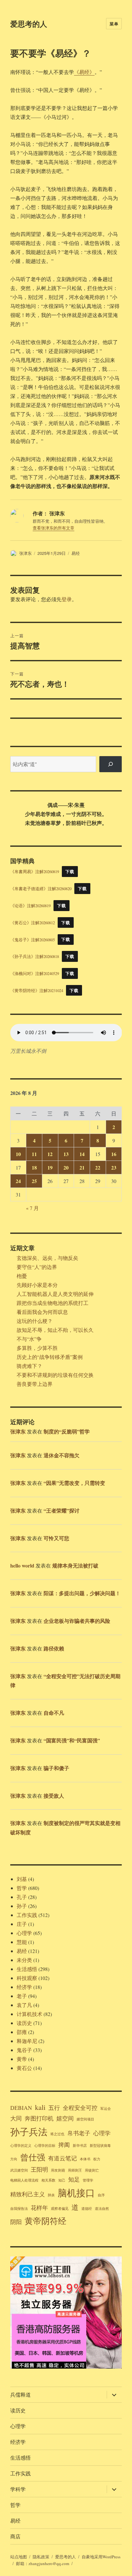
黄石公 (24, 2068)
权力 (97, 2159)
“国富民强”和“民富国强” (72, 1740)
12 (50, 1154)
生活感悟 (27, 1969)
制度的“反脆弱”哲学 (67, 1431)
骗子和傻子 (56, 1768)
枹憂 (22, 1276)
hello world (22, 1565)
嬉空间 (65, 2118)
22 (98, 1167)
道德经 (87, 2209)
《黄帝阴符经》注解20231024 (37, 990)
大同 (16, 2118)
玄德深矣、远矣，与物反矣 (47, 1258)
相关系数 (48, 2180)
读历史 (24, 2023)
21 (82, 1167)
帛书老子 (79, 2133)
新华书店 (80, 2146)
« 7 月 (32, 1208)
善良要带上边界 (35, 1384)
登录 (67, 599)
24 (18, 1181)
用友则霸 (58, 2170)
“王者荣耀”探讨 (62, 1510)
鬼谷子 (24, 2050)
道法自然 (102, 2209)
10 (18, 1154)
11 (34, 1154)
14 (82, 1154)
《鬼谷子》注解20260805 (33, 939)
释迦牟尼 (27, 2041)
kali (40, 2107)
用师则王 (75, 2170)
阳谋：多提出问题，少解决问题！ (82, 1593)
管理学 (88, 2180)
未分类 (24, 1960)
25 (34, 1181)
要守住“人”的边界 (37, 1267)
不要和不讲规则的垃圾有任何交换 (55, 1375)
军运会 (106, 2109)
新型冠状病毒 (100, 2146)
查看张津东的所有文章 (54, 528)
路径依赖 (54, 1648)
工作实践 (27, 1915)
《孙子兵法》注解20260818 (35, 956)
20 (66, 1167)
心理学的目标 (45, 2146)
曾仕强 (33, 2157)
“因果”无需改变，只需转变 (74, 1483)
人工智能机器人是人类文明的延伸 (55, 1294)
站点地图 (19, 2557)
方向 (14, 2159)
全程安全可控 (80, 2108)
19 (50, 1167)
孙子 (22, 1906)
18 (34, 1167)
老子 (22, 1996)
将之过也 (57, 2134)
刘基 (22, 1879)
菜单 (114, 24)
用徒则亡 (92, 2170)
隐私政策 (41, 2557)
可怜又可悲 (56, 1538)
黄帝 (22, 2059)
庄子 (22, 1924)
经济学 (24, 1987)
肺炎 (51, 2195)
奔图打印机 (39, 2118)
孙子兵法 (29, 2132)
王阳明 (39, 2169)
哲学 (22, 1888)
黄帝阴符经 (45, 2221)
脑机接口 (76, 2193)
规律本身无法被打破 (75, 1565)
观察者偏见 (60, 2209)
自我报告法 (19, 2209)
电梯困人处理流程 (24, 2180)
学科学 (18, 2489)
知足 (74, 2179)
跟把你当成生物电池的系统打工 (53, 1303)
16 (114, 1154)
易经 (76, 553)
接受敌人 (54, 1796)
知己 (62, 2180)
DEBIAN (21, 2108)
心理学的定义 (21, 2146)
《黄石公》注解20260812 (33, 923)
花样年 (39, 2208)
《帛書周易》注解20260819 (35, 872)
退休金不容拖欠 (62, 1455)
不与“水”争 (29, 1339)
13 (66, 1154)
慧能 (22, 1942)
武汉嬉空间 (19, 2170)
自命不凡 (54, 1713)
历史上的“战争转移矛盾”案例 (50, 1357)
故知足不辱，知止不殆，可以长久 (55, 1330)
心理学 (24, 1933)
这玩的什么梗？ (35, 1321)
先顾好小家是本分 (37, 1285)
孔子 (22, 1897)
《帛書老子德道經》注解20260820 (41, 889)
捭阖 (64, 2145)
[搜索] (111, 764)
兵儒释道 (21, 2395)
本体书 (85, 2159)
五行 (54, 2108)
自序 (101, 2195)
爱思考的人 (29, 24)
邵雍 (22, 2032)
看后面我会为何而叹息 (42, 1312)
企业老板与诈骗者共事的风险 (77, 1621)
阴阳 (16, 2222)
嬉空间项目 (85, 2119)
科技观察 (27, 1978)
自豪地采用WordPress (101, 2557)
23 (114, 1167)
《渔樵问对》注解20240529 (35, 973)
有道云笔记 (62, 2158)
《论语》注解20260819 (30, 906)
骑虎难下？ (29, 1366)
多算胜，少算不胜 (37, 1348)
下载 (70, 872)
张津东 (25, 553)
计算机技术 (29, 2014)
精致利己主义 (28, 2194)
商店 (15, 2536)
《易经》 (84, 72)
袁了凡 (24, 2005)
